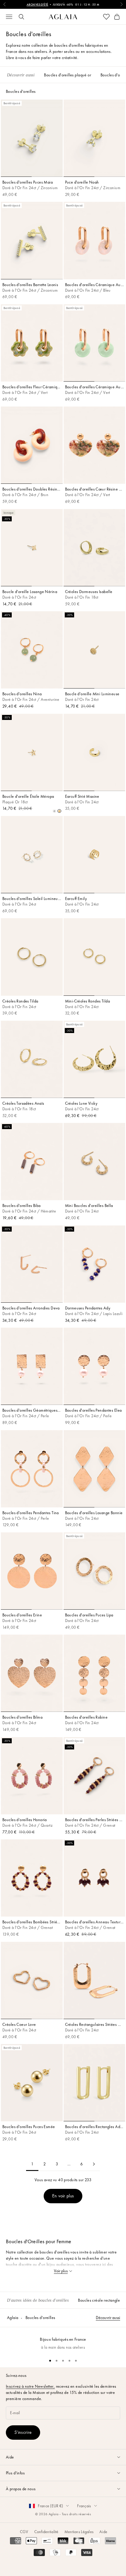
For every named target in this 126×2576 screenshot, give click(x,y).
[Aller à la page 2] (94, 2164)
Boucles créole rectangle (99, 2300)
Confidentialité (46, 2532)
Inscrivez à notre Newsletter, (30, 2386)
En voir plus (63, 2196)
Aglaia (13, 2318)
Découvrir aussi (108, 2318)
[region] (63, 2340)
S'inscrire (23, 2432)
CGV (24, 2532)
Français (84, 2506)
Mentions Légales (79, 2532)
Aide (103, 2532)
